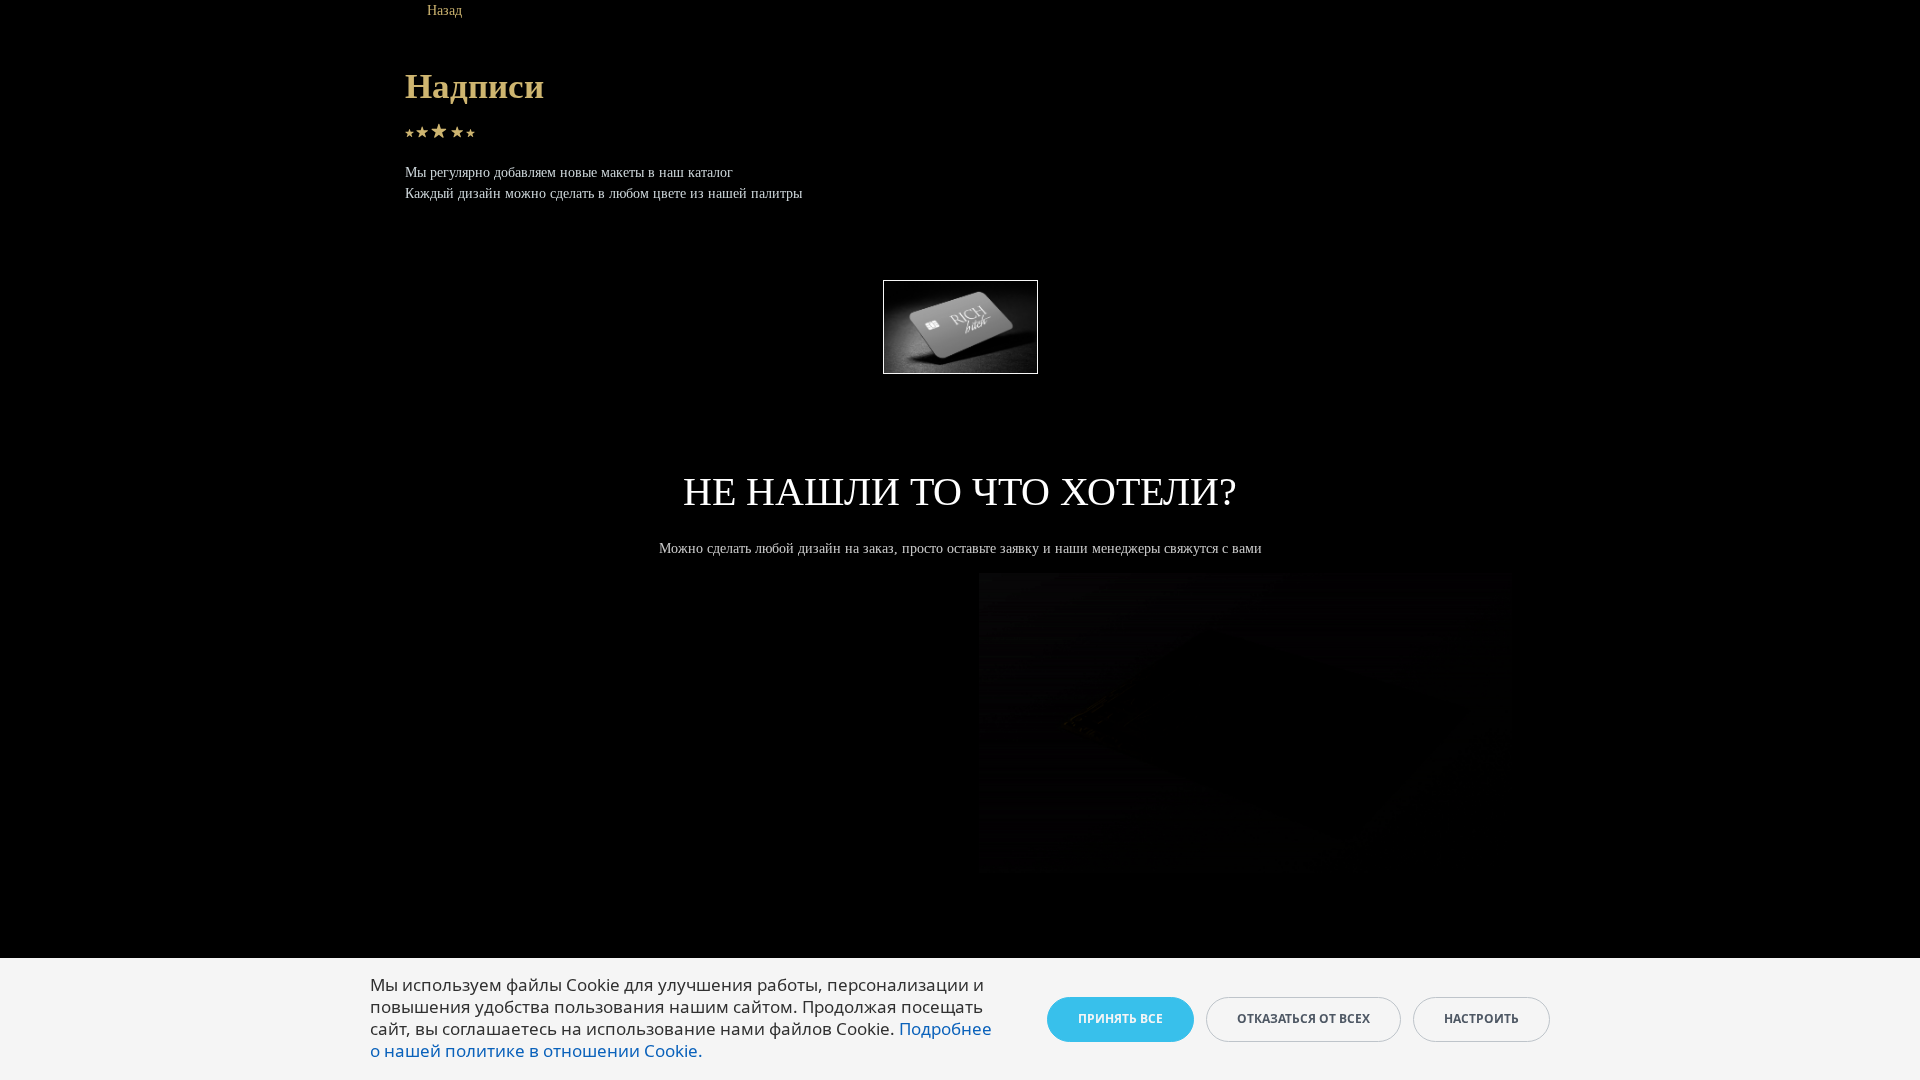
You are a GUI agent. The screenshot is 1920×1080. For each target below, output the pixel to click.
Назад (444, 10)
